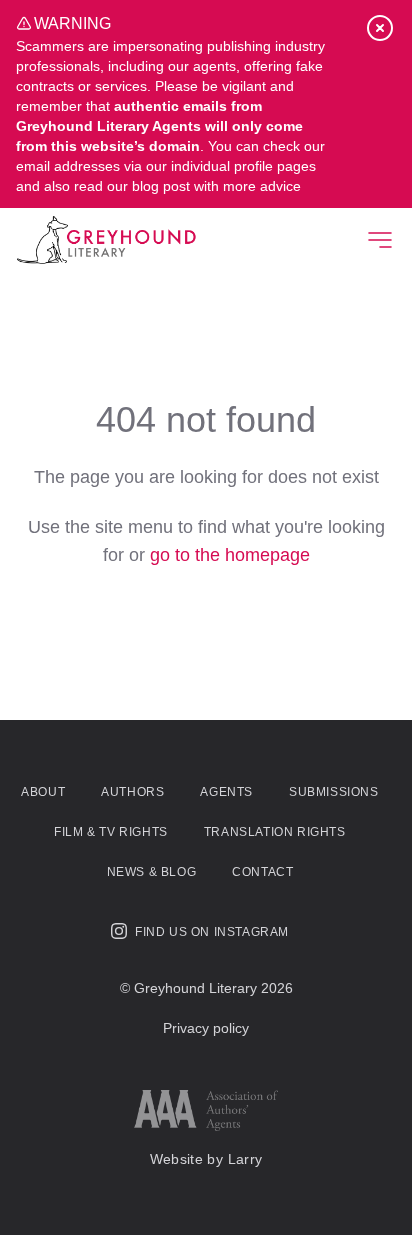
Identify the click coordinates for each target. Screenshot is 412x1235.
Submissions (334, 792)
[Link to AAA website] (206, 1110)
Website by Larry (206, 1159)
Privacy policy (206, 1028)
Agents (226, 792)
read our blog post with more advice (187, 186)
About (43, 792)
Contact (262, 872)
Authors (132, 792)
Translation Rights (275, 832)
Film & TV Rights (111, 832)
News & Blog (152, 872)
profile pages (275, 166)
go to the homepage (230, 555)
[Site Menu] (380, 240)
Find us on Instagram (212, 932)
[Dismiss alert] (380, 28)
